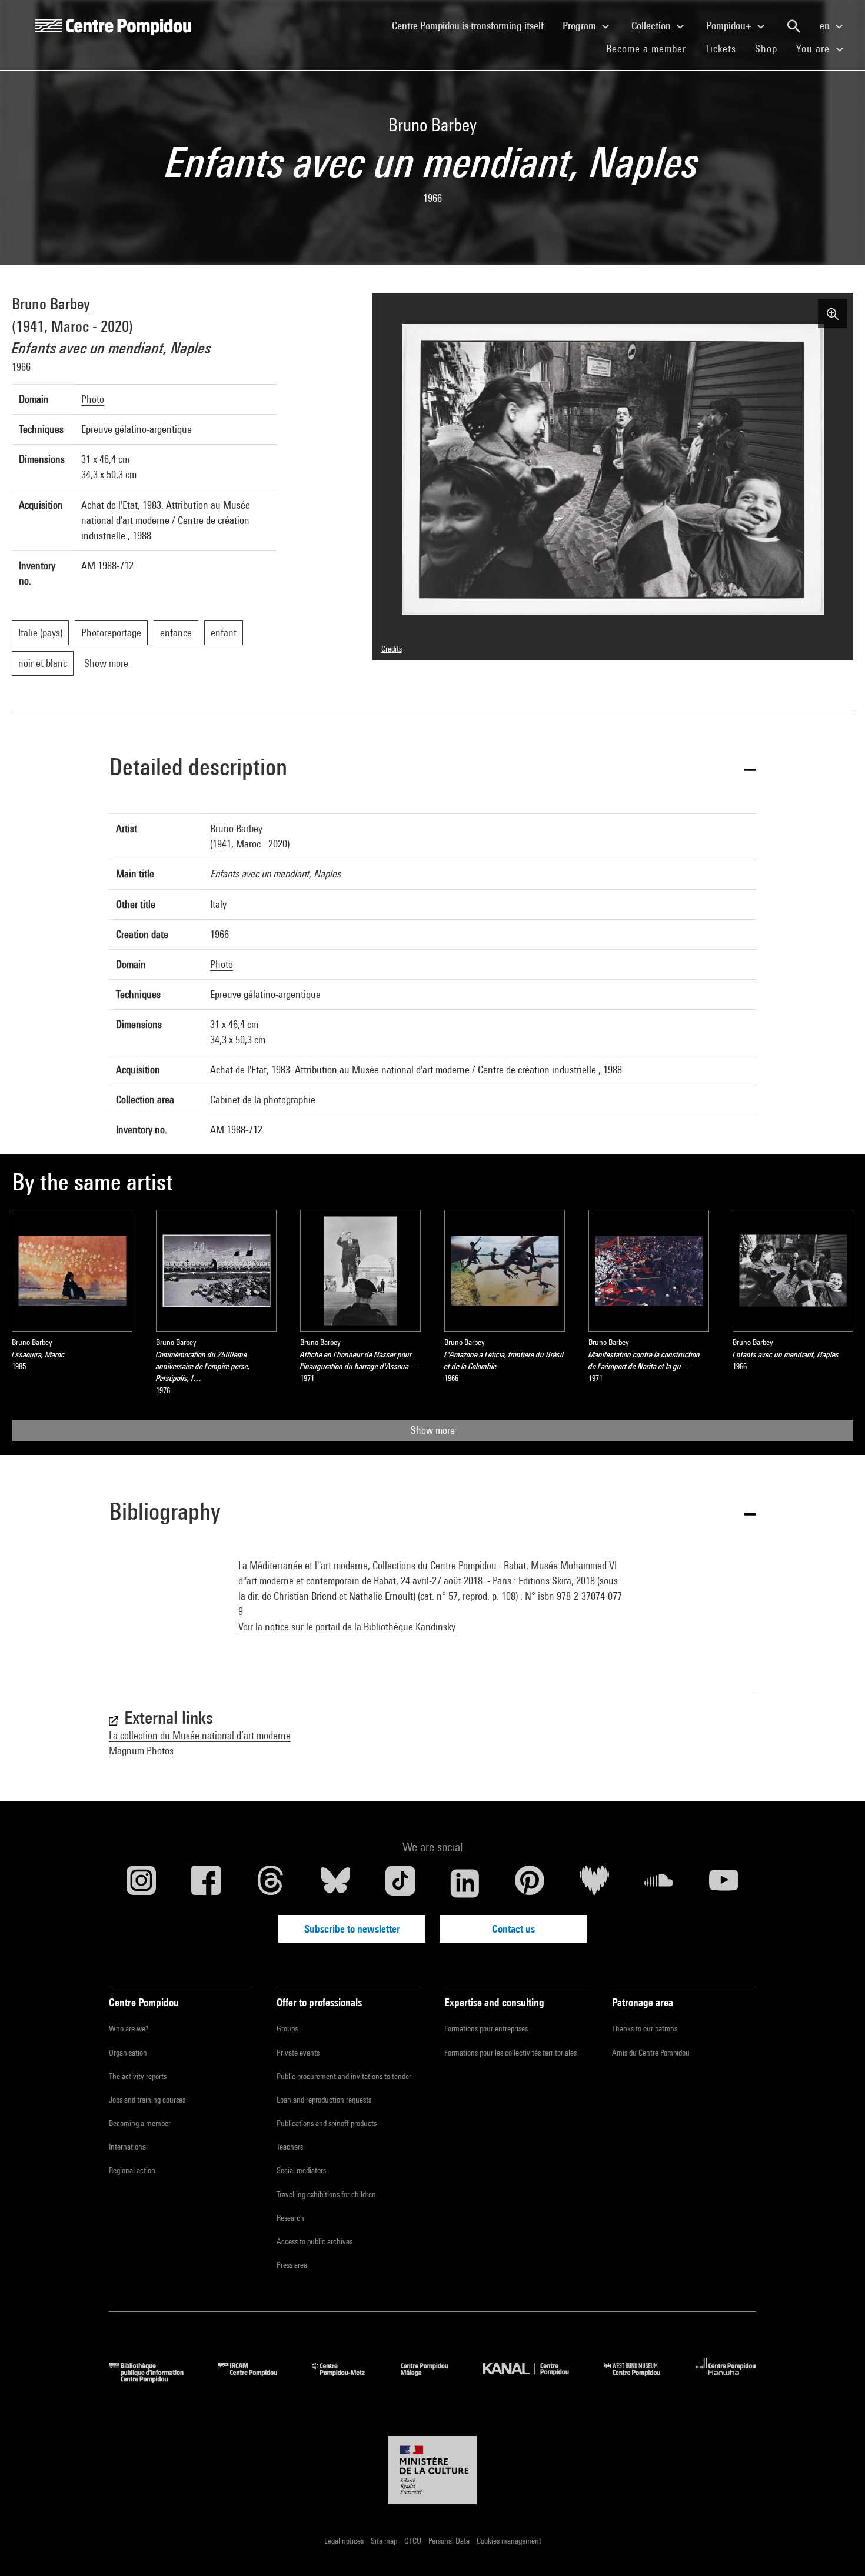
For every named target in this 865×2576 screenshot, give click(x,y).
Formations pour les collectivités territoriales (510, 2053)
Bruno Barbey (51, 304)
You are (814, 49)
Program (580, 26)
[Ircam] (257, 2379)
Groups (287, 2028)
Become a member (651, 48)
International (128, 2147)
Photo (93, 399)
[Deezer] (594, 1883)
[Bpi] (155, 2379)
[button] (432, 769)
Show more (433, 1430)
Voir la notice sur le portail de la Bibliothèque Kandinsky (347, 1626)
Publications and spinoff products (327, 2123)
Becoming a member (140, 2123)
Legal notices (345, 2541)
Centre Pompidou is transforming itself (473, 25)
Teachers (290, 2147)
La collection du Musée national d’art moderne (200, 1735)
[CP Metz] (347, 2379)
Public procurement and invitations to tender (344, 2076)
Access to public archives (315, 2241)
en (826, 26)
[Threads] (271, 1883)
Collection (652, 26)
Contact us (513, 1929)
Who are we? (129, 2028)
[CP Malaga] (433, 2379)
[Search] (794, 26)
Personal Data (450, 2541)
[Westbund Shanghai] (641, 2379)
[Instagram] (141, 1883)
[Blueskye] (335, 1883)
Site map (385, 2541)
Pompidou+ (730, 26)
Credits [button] (392, 649)
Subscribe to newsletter (352, 1929)
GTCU (414, 2541)
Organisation (128, 2053)
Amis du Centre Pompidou (651, 2053)
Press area (292, 2265)
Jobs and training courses (147, 2100)
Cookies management (509, 2541)
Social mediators (301, 2170)
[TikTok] (400, 1883)
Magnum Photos (141, 1751)
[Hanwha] (726, 2379)
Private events (298, 2053)
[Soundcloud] (659, 1883)
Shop (771, 48)
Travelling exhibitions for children (326, 2194)
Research (290, 2218)
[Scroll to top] (837, 2548)
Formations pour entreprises (486, 2028)
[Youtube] (724, 1883)
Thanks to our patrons (645, 2028)
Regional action (132, 2170)
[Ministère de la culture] (432, 2470)
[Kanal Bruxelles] (535, 2379)
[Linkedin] (465, 1883)
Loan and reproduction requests (324, 2100)
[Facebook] (206, 1883)
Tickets (721, 49)
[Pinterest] (530, 1883)
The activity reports (138, 2076)
